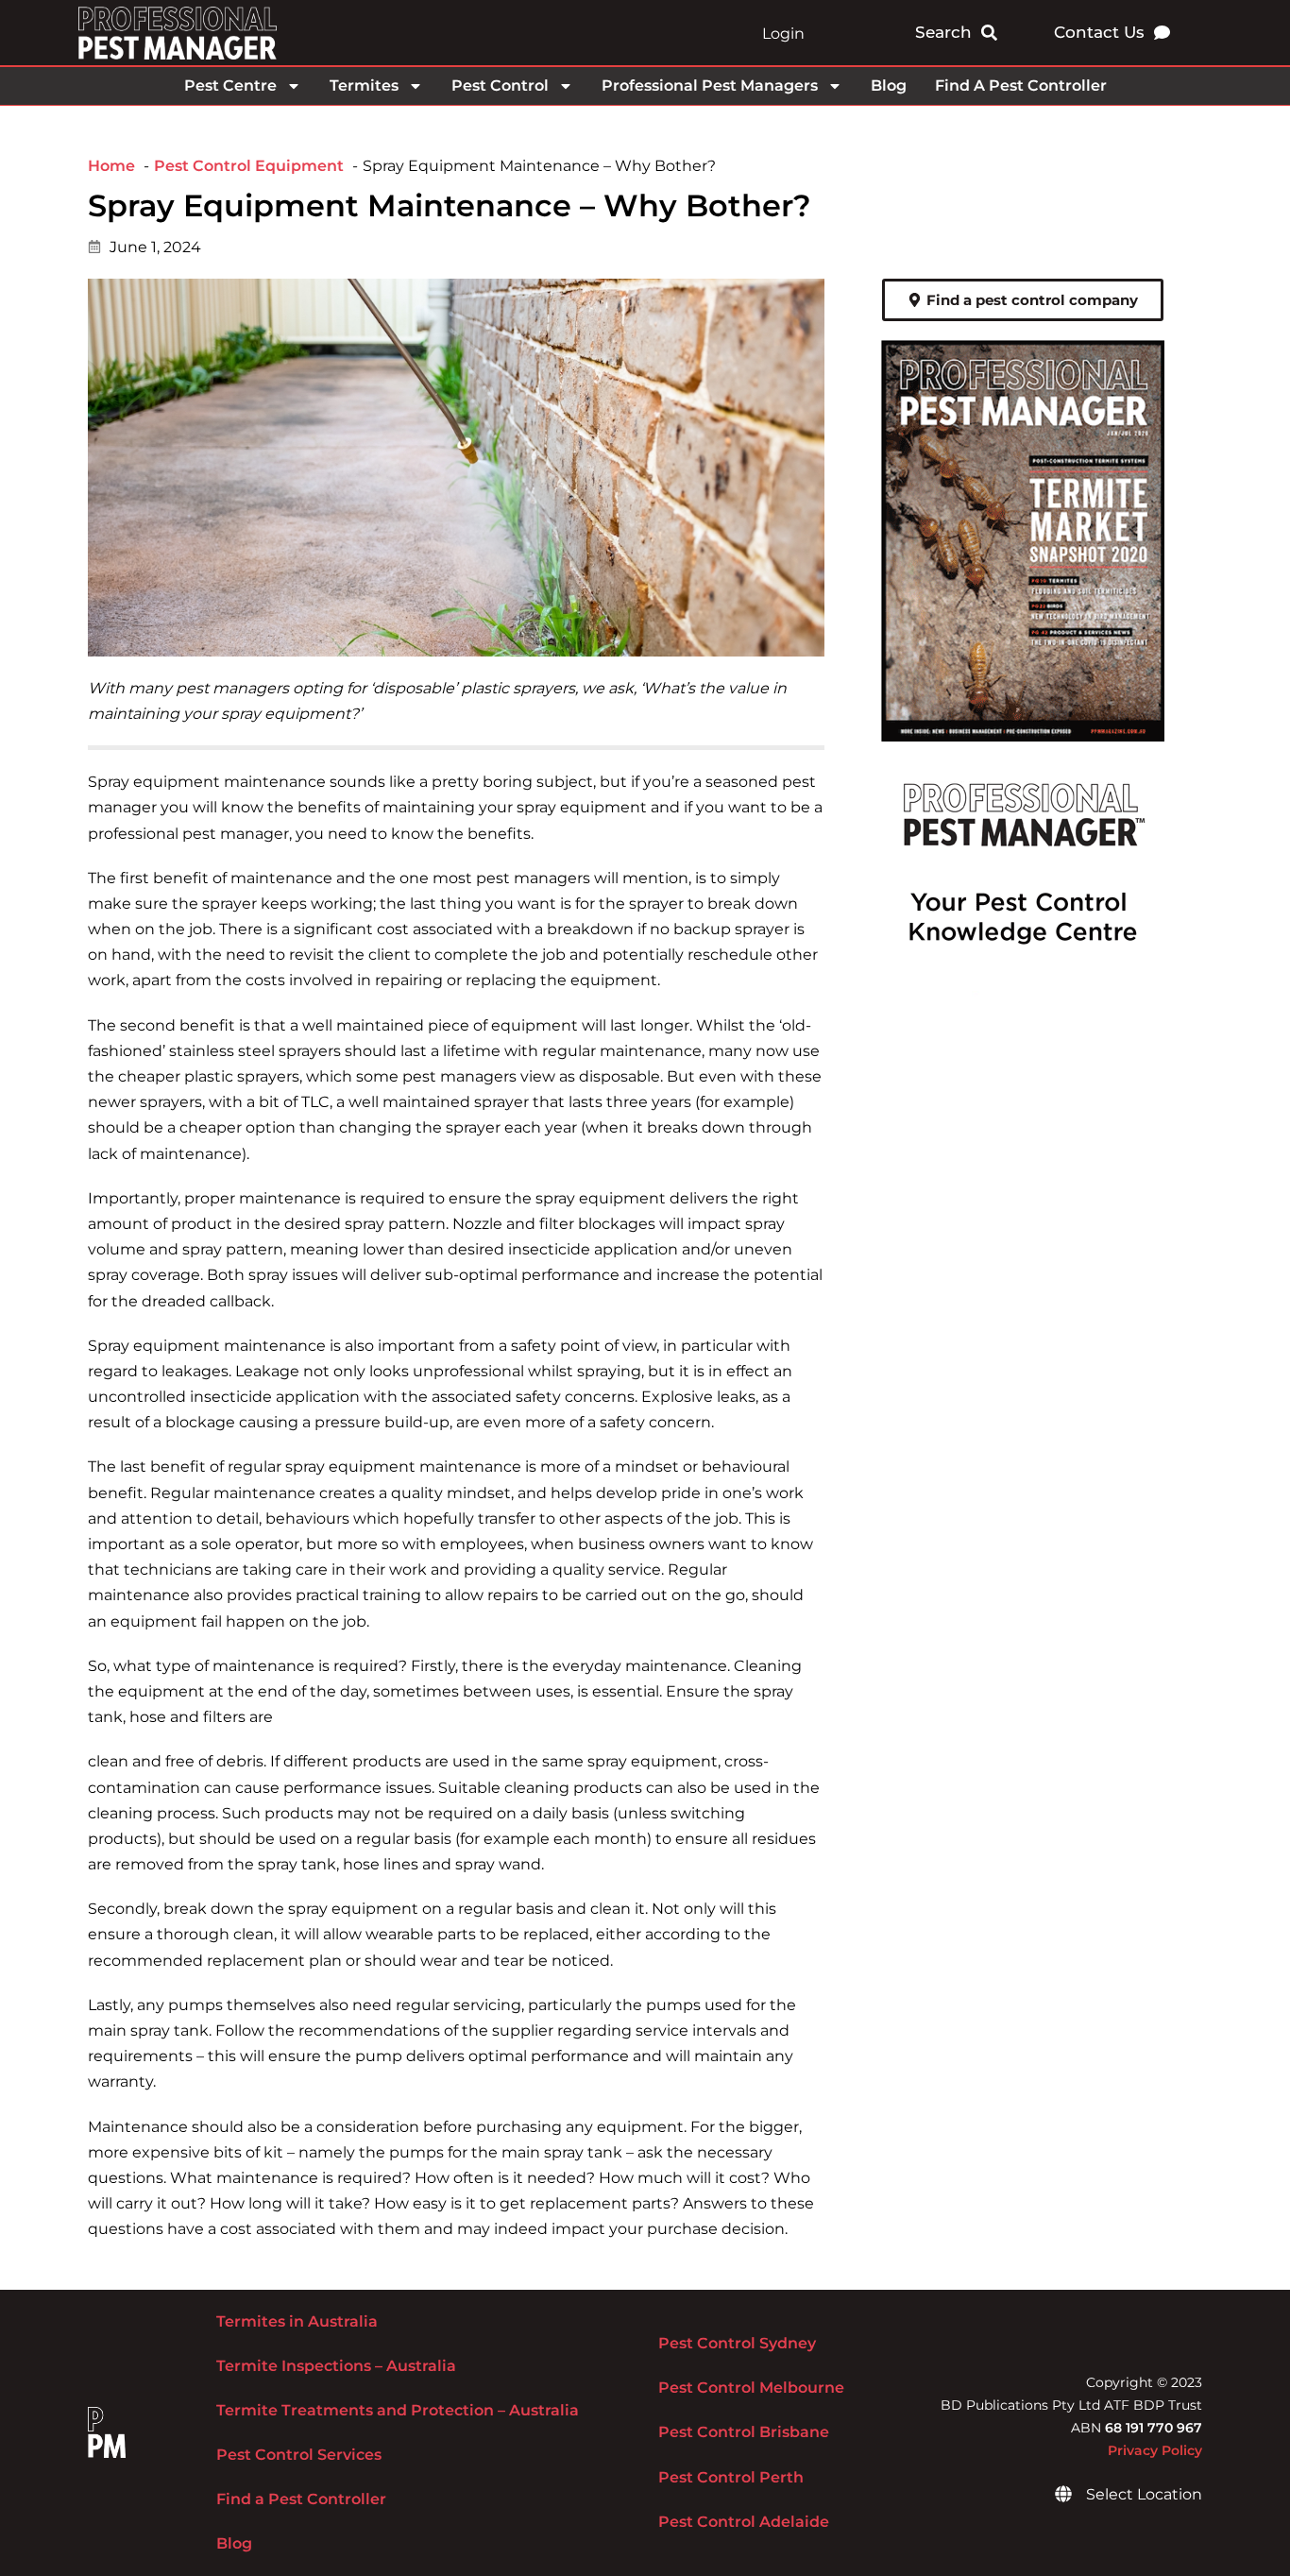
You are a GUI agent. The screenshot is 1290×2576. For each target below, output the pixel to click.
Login (783, 34)
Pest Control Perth (731, 2477)
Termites (364, 85)
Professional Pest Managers (710, 85)
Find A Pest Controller (1021, 85)
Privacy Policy (1155, 2450)
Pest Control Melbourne (751, 2388)
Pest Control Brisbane (744, 2432)
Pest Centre (230, 85)
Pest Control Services (299, 2455)
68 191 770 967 (1154, 2428)
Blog (889, 85)
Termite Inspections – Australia (336, 2366)
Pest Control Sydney (737, 2343)
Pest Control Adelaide (744, 2522)
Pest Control (500, 85)
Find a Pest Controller (301, 2499)
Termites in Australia (297, 2321)
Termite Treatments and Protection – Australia (398, 2410)
